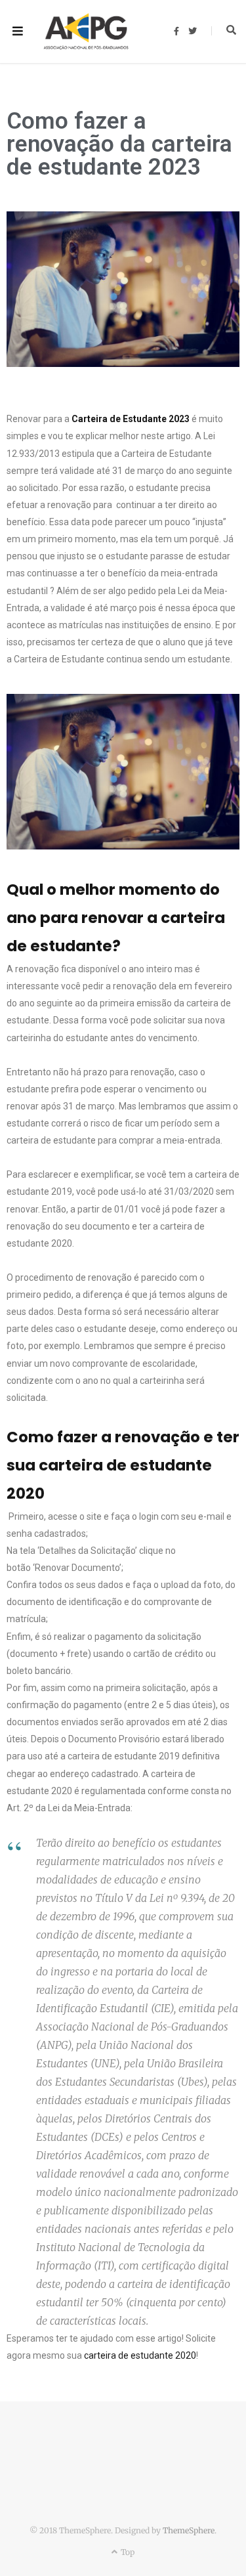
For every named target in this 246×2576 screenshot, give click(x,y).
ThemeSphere (189, 2530)
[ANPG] (86, 32)
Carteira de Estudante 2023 (131, 419)
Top (127, 2552)
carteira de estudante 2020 (140, 2355)
